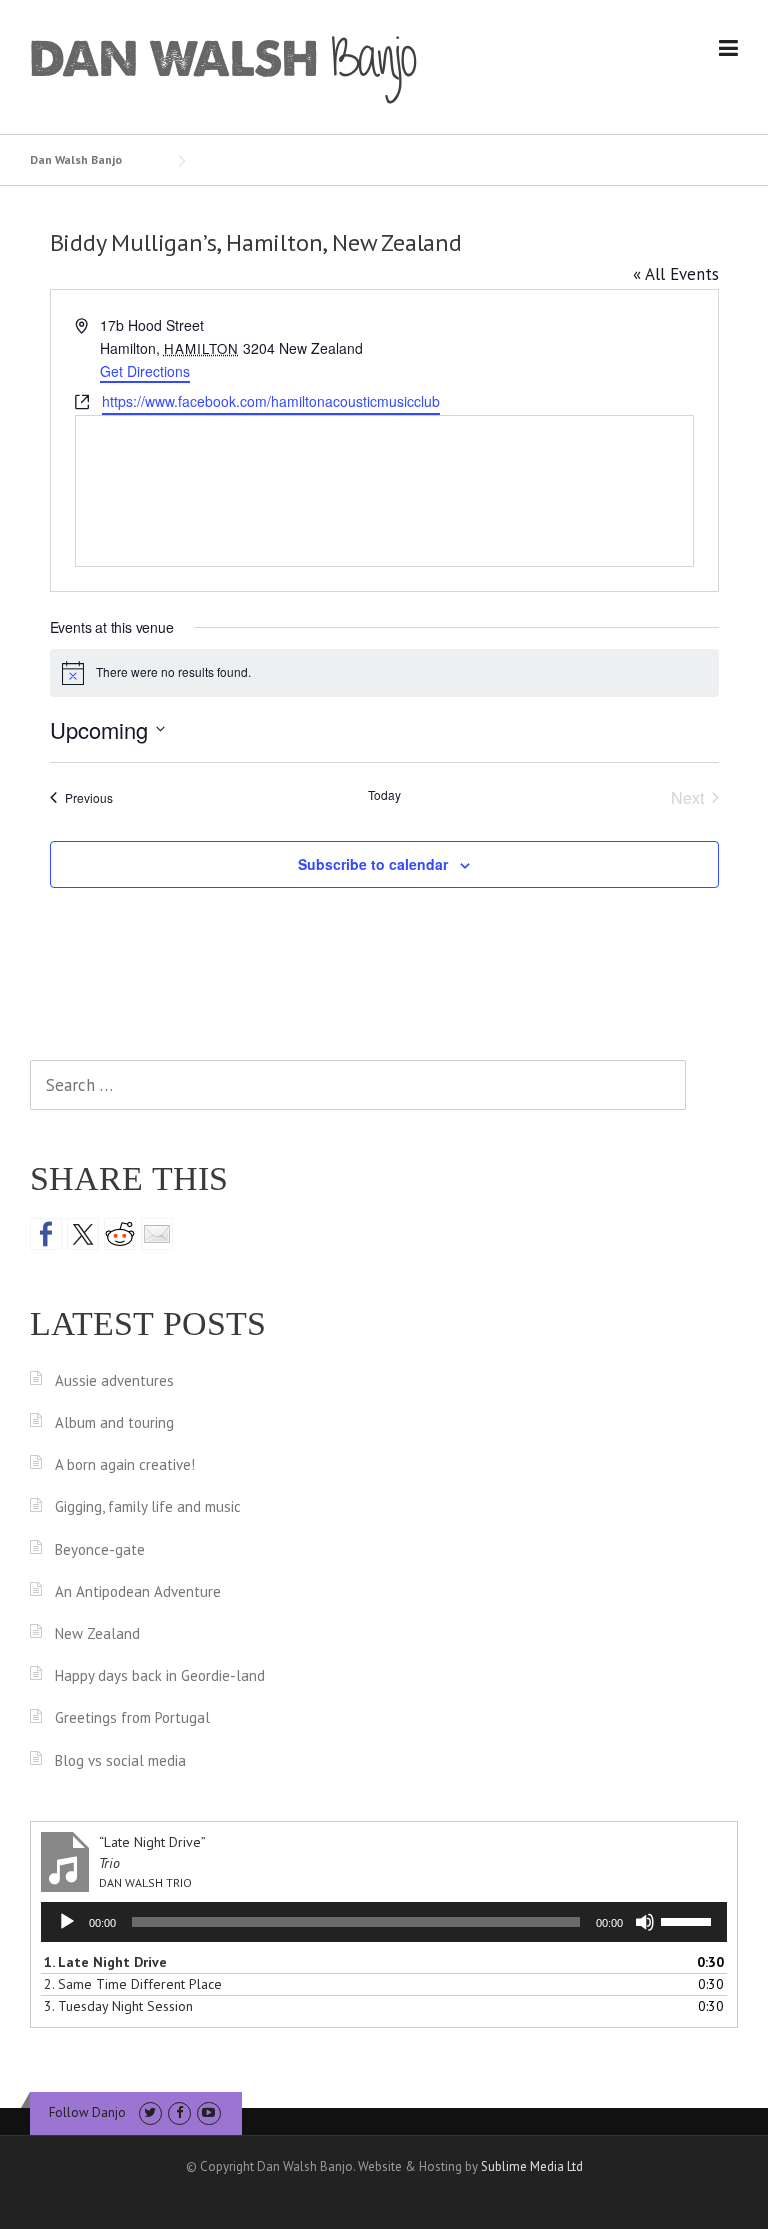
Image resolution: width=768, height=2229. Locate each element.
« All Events (676, 274)
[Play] (67, 1922)
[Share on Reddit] (120, 1234)
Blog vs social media (120, 1760)
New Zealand (97, 1633)
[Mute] (645, 1922)
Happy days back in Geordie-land (160, 1675)
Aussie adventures (114, 1380)
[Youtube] (208, 2112)
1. (105, 1962)
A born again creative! (125, 1464)
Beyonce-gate (100, 1549)
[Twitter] (150, 2112)
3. (118, 2006)
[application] (384, 1922)
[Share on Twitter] (83, 1234)
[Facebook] (179, 2112)
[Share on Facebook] (46, 1234)
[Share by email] (157, 1234)
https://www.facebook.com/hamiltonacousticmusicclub (271, 401)
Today (384, 795)
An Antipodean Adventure (138, 1591)
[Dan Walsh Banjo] (225, 68)
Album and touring (114, 1422)
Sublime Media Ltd (532, 2166)
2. (133, 1984)
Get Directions (145, 371)
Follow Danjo (87, 2112)
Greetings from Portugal (132, 1717)
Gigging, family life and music (148, 1506)
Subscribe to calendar (373, 864)
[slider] (689, 1920)
